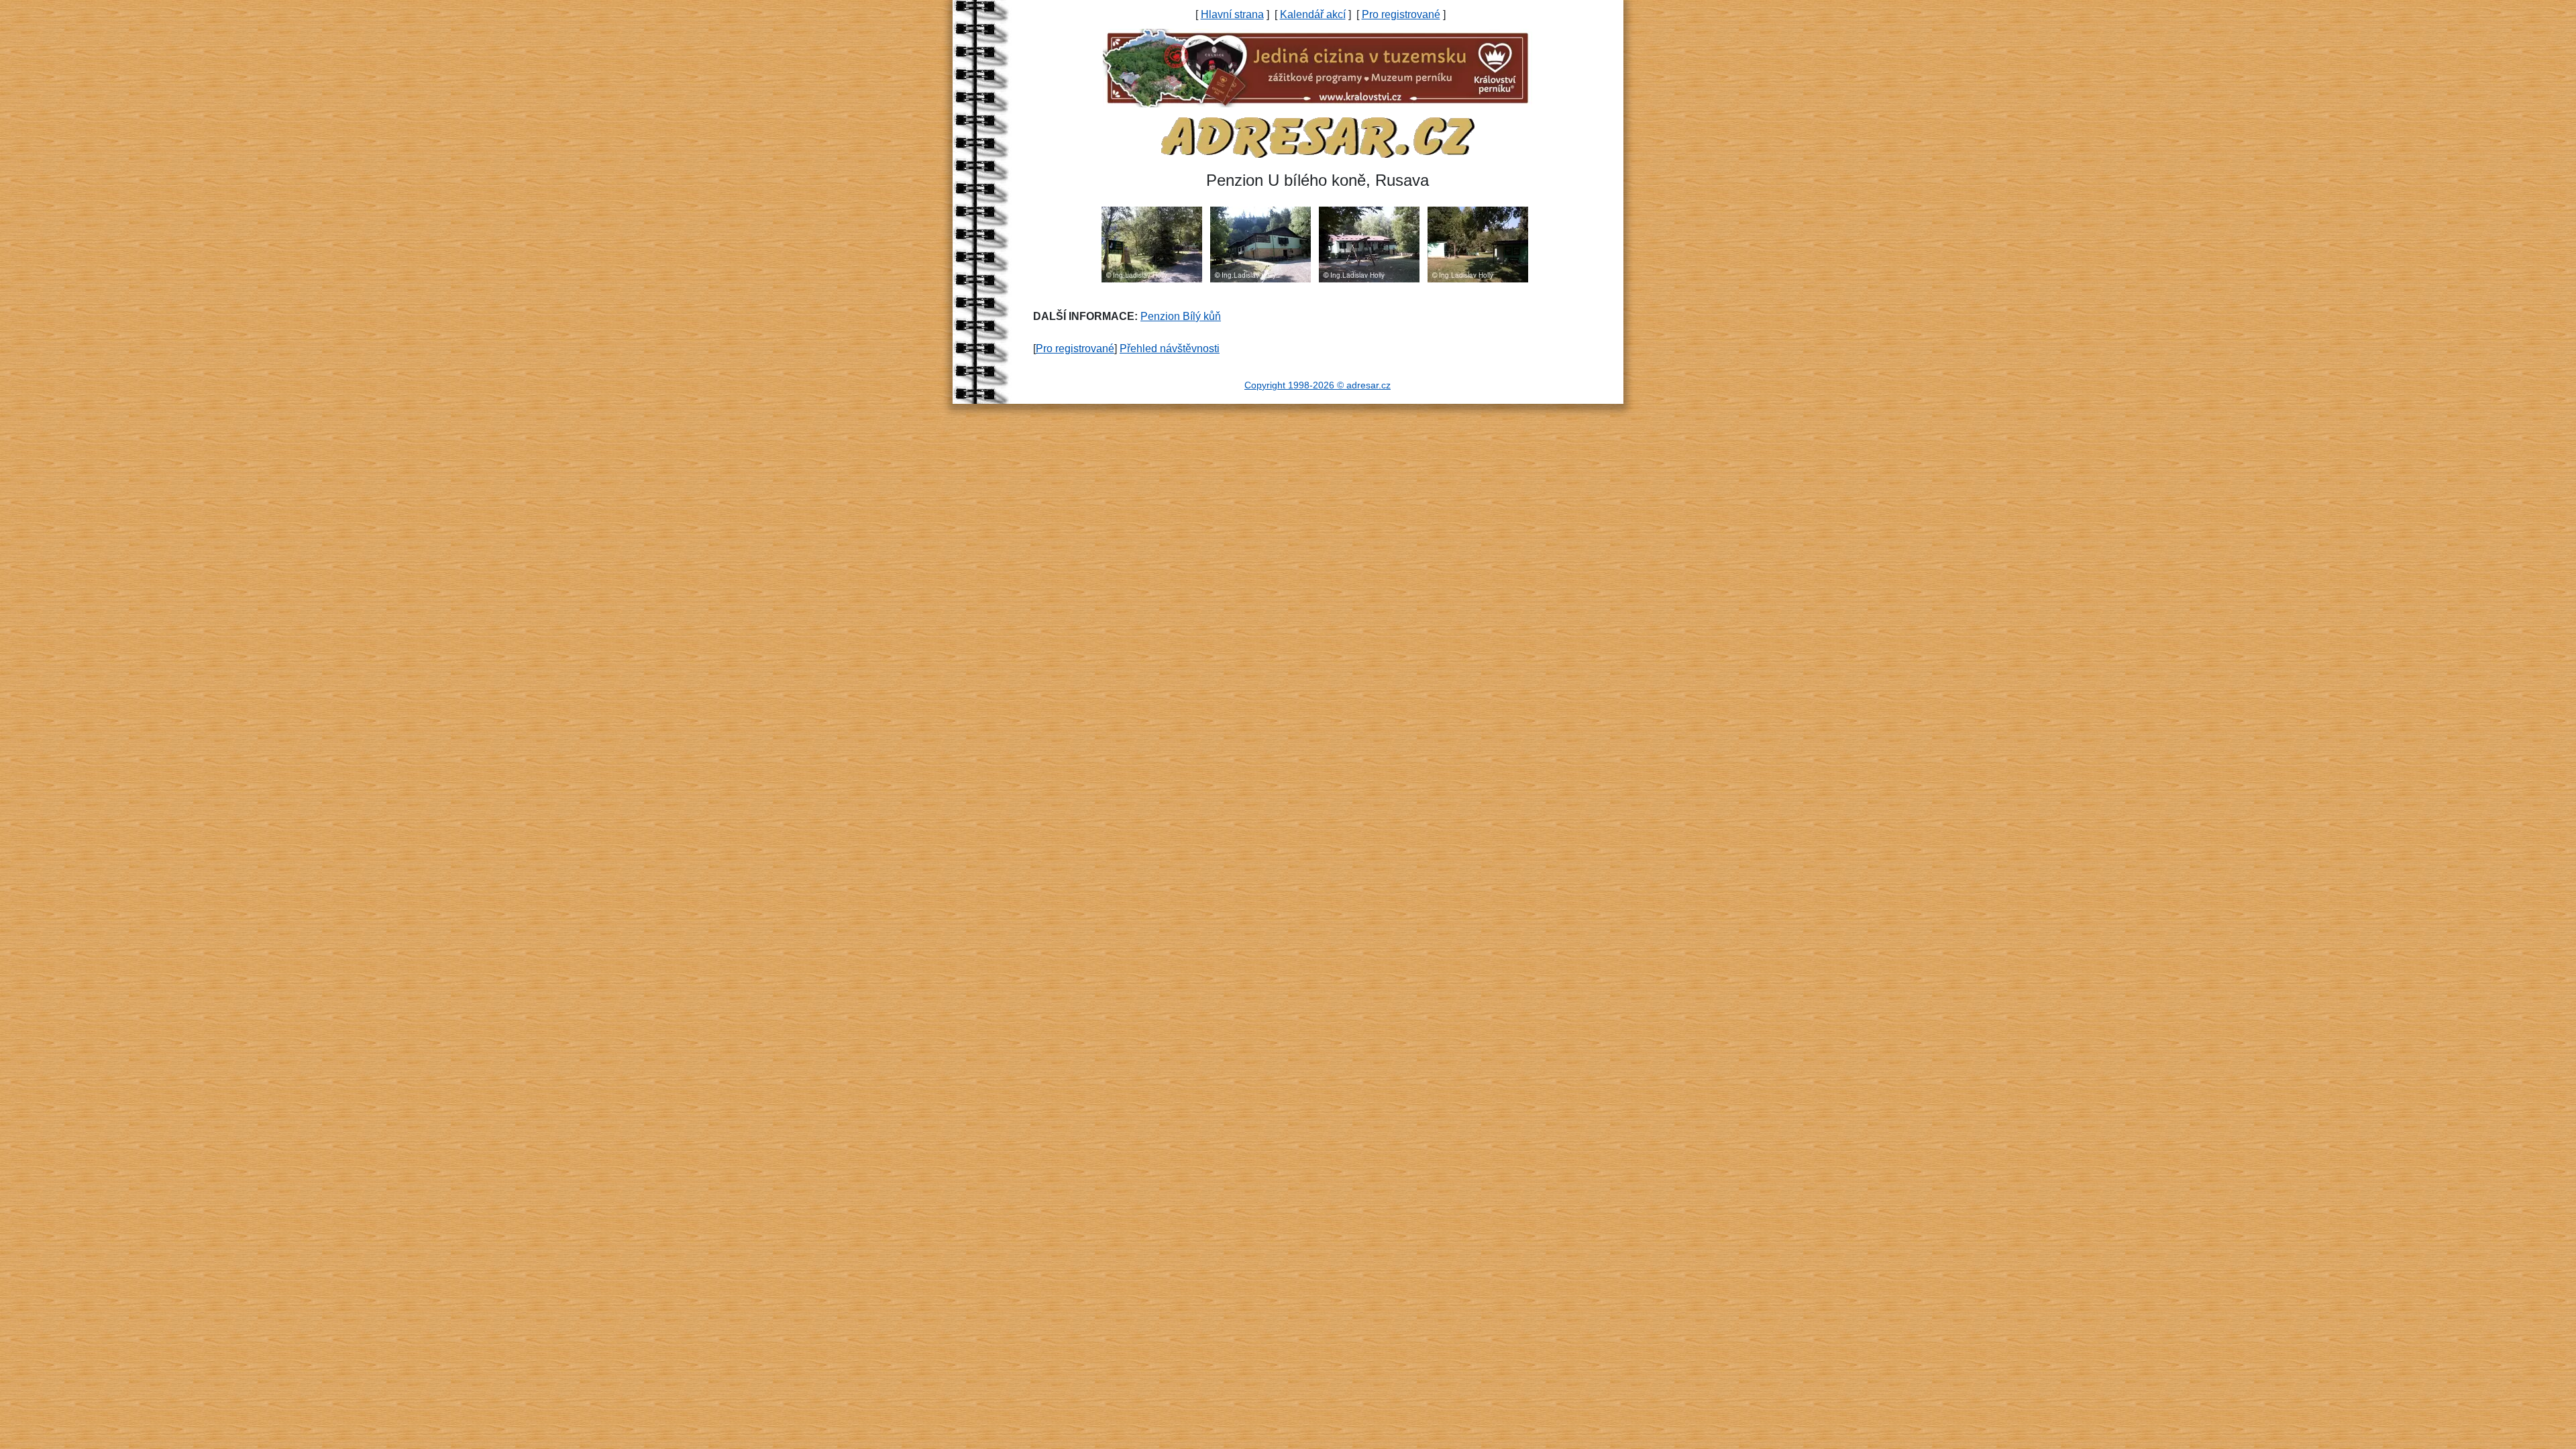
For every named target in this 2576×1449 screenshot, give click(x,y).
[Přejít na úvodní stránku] (1318, 137)
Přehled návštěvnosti (1170, 348)
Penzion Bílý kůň (1181, 316)
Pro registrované (1401, 14)
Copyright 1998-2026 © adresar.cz (1318, 385)
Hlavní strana (1232, 14)
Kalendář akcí (1313, 14)
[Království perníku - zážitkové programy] (1318, 67)
